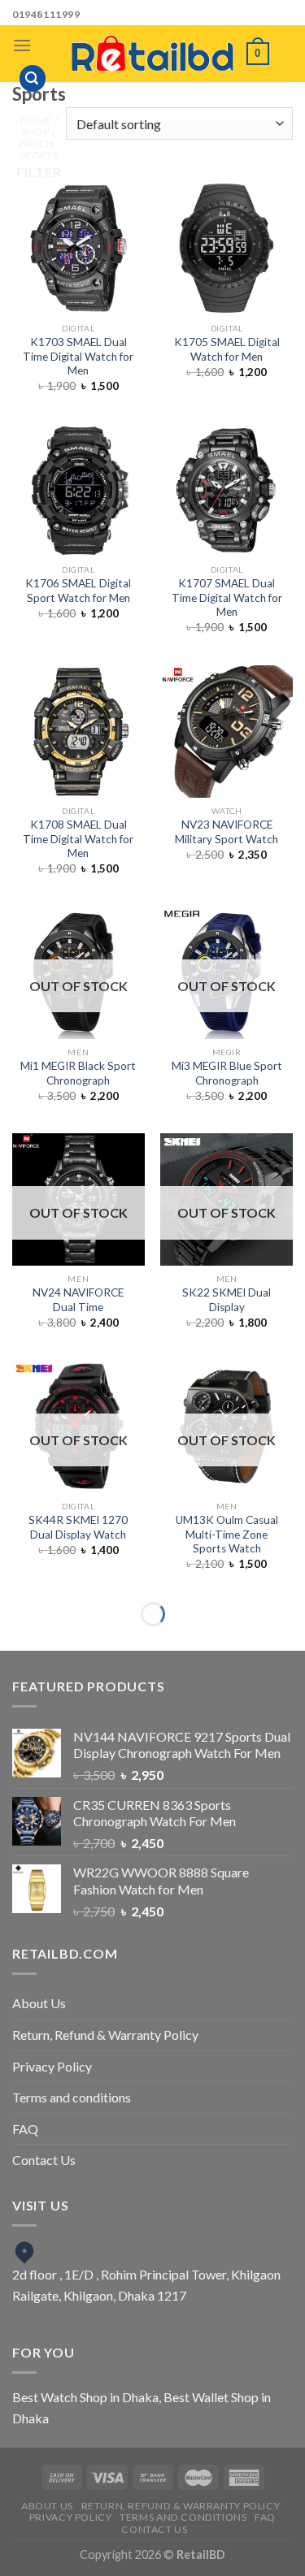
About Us (39, 2003)
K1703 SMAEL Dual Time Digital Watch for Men (78, 356)
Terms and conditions (72, 2097)
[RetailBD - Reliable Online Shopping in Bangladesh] (153, 54)
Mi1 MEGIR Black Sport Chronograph (78, 1073)
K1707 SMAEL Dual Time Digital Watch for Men (227, 597)
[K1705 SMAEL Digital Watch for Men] (227, 248)
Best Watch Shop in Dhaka (85, 2397)
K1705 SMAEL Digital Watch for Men (227, 349)
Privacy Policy (52, 2066)
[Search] (33, 78)
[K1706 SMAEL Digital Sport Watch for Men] (78, 490)
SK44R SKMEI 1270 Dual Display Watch (78, 1527)
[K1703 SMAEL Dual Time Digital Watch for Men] (78, 248)
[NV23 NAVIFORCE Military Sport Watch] (227, 732)
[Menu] (22, 45)
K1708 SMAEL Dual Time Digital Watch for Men (78, 839)
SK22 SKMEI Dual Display (227, 1300)
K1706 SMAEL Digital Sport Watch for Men (78, 591)
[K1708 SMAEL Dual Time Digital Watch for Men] (78, 732)
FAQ (25, 2129)
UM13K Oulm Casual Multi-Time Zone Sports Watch (227, 1534)
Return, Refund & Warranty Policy (105, 2035)
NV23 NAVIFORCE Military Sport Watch (227, 832)
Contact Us (44, 2160)
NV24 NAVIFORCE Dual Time (78, 1300)
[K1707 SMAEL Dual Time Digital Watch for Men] (227, 490)
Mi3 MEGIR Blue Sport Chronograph (227, 1073)
